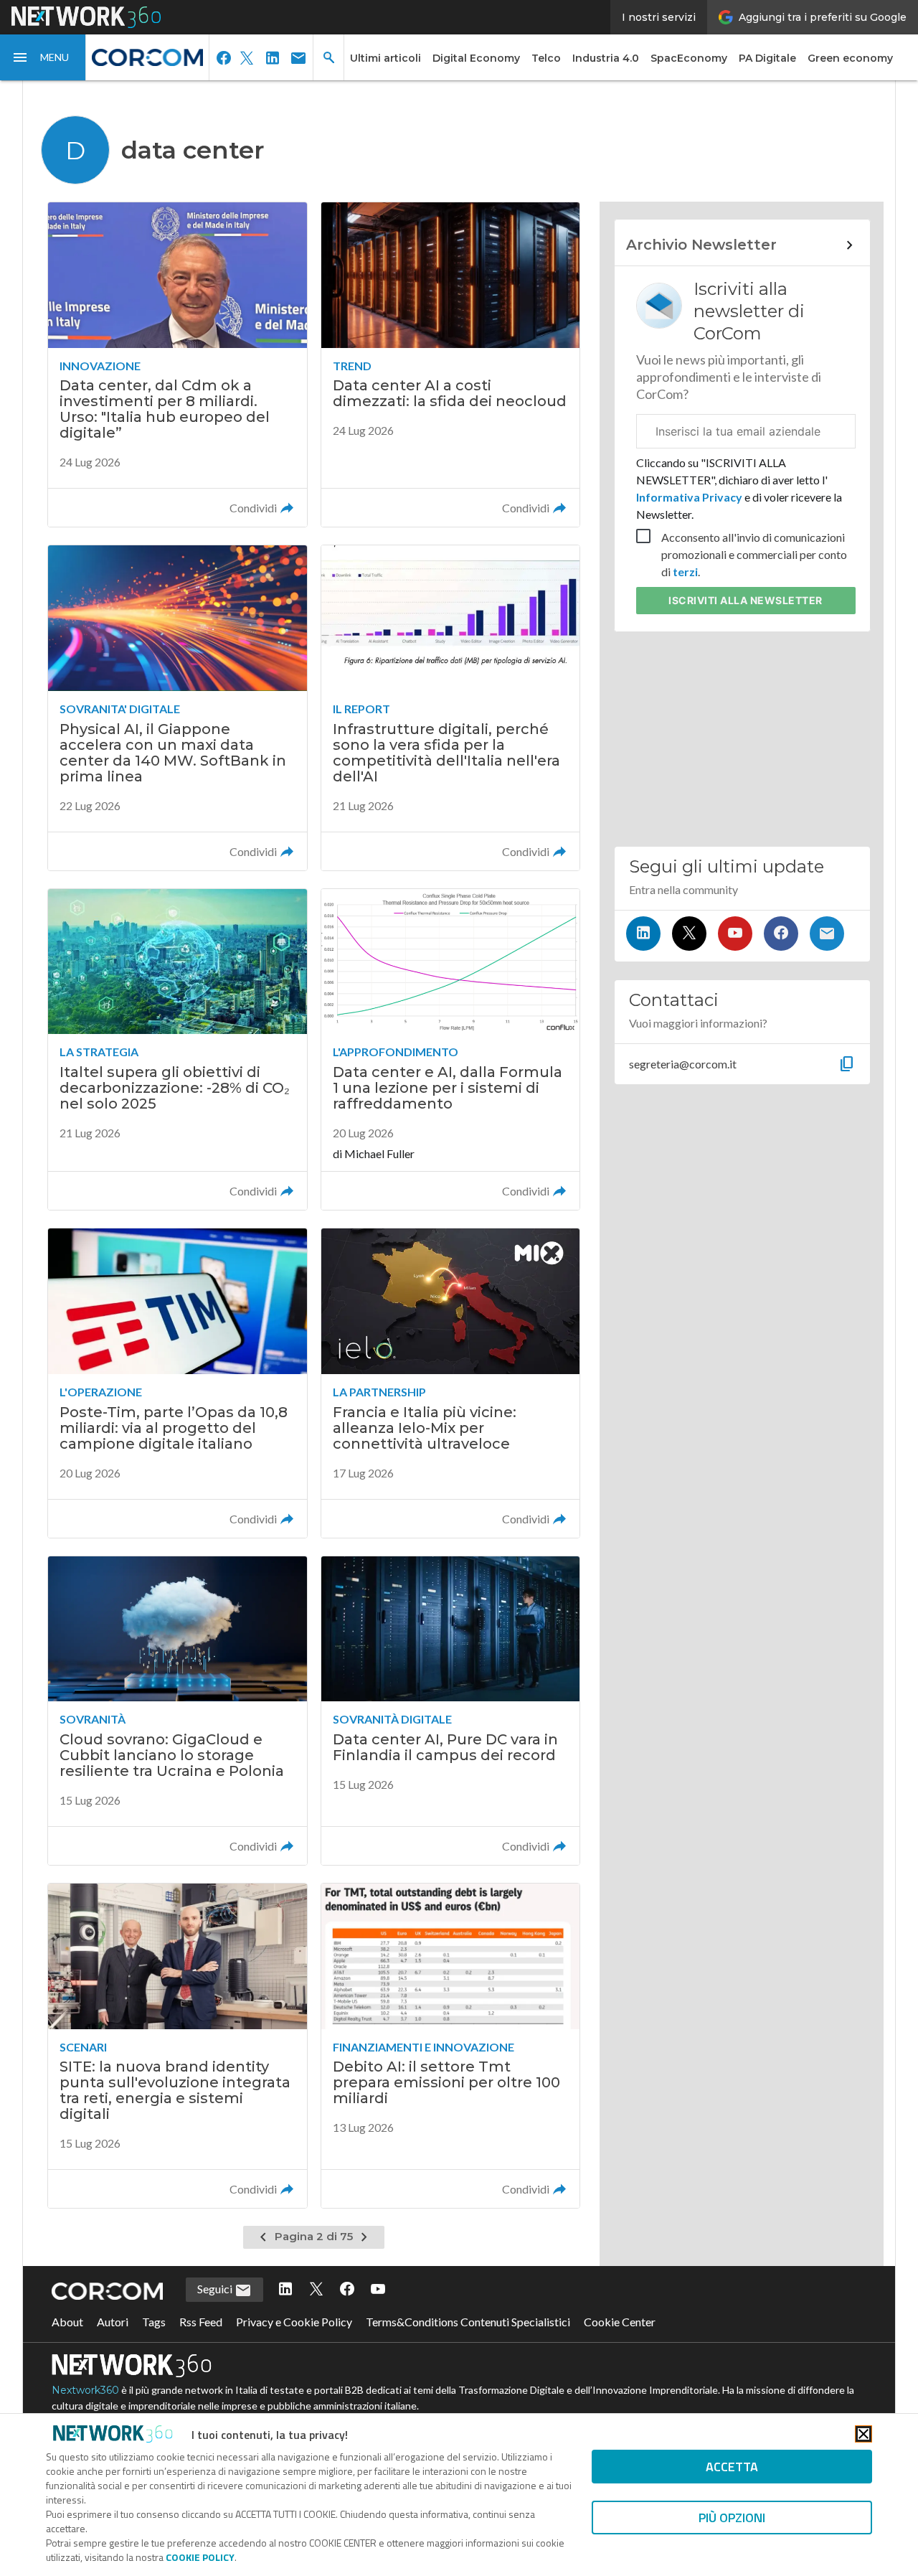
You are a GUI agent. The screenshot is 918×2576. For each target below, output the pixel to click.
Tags (154, 2322)
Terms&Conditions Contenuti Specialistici (468, 2322)
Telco (546, 58)
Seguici (216, 2289)
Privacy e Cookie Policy (294, 2322)
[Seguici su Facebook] (781, 934)
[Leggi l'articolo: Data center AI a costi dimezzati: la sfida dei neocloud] (450, 365)
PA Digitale (767, 58)
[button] (43, 57)
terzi (685, 572)
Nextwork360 (85, 2390)
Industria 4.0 (606, 58)
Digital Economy (476, 58)
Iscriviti (746, 600)
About (67, 2322)
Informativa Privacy (690, 497)
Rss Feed (201, 2322)
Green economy (850, 58)
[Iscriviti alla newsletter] (827, 934)
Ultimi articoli (385, 58)
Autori (113, 2322)
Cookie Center (620, 2322)
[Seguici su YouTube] (735, 934)
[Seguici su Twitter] (689, 934)
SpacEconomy (689, 58)
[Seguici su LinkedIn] (643, 934)
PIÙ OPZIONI (732, 2518)
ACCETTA (732, 2467)
